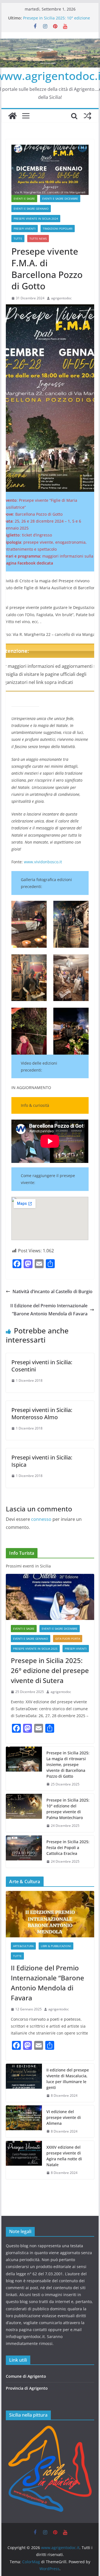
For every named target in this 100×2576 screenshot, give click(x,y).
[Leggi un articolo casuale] (87, 116)
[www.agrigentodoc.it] (12, 116)
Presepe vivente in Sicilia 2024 (36, 219)
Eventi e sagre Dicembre (60, 199)
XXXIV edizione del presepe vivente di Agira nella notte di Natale (64, 2156)
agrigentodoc (61, 298)
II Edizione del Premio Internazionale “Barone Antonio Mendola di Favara (49, 1310)
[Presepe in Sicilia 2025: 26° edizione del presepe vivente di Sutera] (50, 1597)
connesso (41, 1519)
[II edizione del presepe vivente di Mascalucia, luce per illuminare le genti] (24, 2083)
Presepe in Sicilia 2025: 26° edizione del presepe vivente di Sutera (50, 1670)
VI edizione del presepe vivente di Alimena (64, 2117)
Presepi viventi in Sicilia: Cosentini (42, 1366)
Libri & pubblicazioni (56, 1946)
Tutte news (38, 239)
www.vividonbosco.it (43, 862)
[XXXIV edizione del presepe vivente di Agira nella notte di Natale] (24, 2160)
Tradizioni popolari (58, 229)
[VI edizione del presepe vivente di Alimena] (24, 2122)
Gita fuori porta (68, 1639)
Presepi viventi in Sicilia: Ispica (42, 1461)
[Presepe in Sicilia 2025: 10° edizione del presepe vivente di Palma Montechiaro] (24, 1813)
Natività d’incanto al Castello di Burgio (52, 1291)
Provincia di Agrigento (27, 2388)
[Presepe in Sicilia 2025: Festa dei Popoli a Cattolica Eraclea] (24, 1852)
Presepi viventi (25, 229)
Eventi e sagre (24, 199)
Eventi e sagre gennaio (31, 209)
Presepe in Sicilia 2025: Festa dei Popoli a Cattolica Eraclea (68, 1848)
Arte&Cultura (23, 1946)
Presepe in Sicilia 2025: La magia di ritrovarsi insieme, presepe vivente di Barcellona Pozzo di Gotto (68, 1764)
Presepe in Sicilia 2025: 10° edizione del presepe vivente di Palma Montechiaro (68, 1809)
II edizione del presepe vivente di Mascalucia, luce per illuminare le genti (68, 2079)
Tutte (18, 239)
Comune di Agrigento (26, 2376)
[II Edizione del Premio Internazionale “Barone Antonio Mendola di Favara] (50, 1914)
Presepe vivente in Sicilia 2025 (35, 1649)
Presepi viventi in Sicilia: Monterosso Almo (42, 1414)
